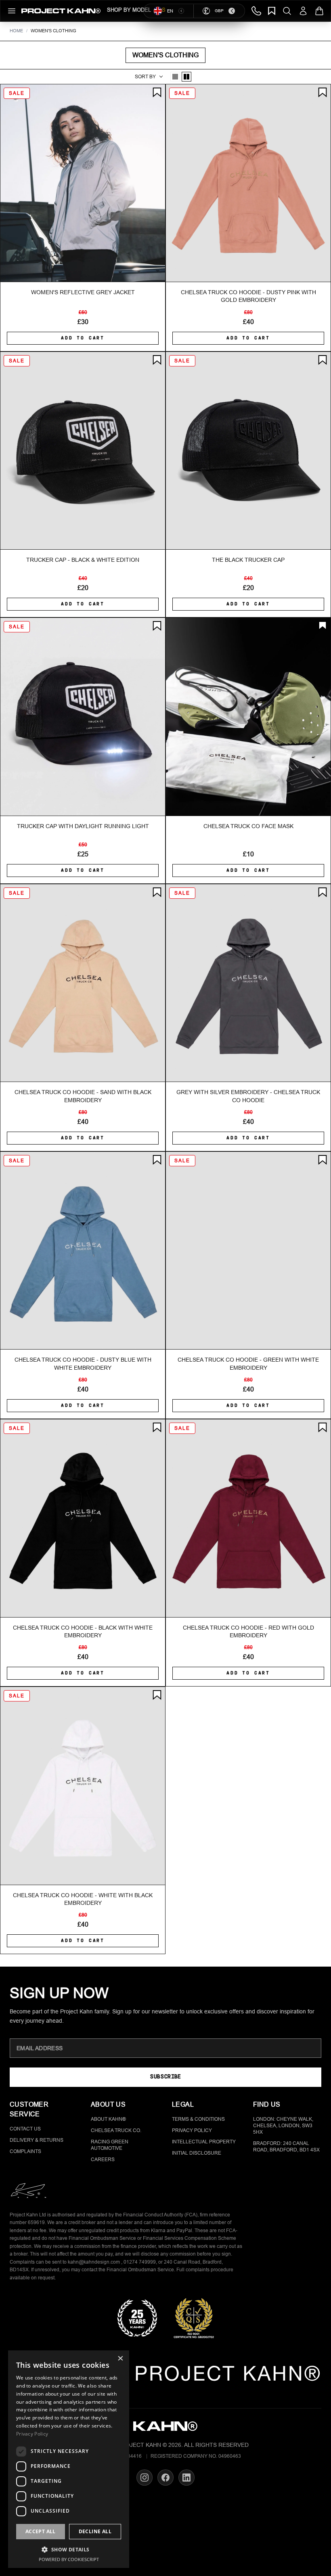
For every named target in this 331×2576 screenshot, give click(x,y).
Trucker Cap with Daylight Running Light (83, 826)
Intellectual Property (204, 2142)
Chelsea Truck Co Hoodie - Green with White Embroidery (248, 1363)
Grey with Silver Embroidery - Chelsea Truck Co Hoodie (248, 1096)
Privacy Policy (192, 2130)
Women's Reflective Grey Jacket (83, 292)
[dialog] (69, 2459)
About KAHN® (108, 2119)
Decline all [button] (95, 2531)
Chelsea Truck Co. (116, 2130)
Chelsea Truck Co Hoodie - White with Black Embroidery (83, 1899)
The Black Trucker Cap (248, 560)
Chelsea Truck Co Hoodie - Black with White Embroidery (83, 1631)
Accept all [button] (41, 2531)
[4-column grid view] (175, 77)
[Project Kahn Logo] (61, 11)
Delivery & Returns (37, 2140)
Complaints (25, 2151)
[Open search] (287, 11)
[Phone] (256, 11)
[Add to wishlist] (157, 92)
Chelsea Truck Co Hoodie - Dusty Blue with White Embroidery (83, 1363)
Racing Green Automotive (110, 2145)
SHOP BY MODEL (129, 10)
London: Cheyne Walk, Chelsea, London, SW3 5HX (283, 2126)
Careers (103, 2160)
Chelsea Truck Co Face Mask (248, 826)
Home (16, 31)
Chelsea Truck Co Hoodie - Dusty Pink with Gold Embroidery (248, 296)
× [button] (120, 2359)
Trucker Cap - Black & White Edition (83, 560)
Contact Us (25, 2129)
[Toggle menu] (12, 11)
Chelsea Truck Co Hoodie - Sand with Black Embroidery (83, 1096)
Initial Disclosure (197, 2153)
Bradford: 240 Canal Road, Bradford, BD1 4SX (286, 2147)
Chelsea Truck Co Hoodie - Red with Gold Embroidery (248, 1631)
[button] (69, 2549)
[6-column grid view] (186, 77)
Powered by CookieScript (69, 2559)
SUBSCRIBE (165, 2077)
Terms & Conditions (198, 2119)
